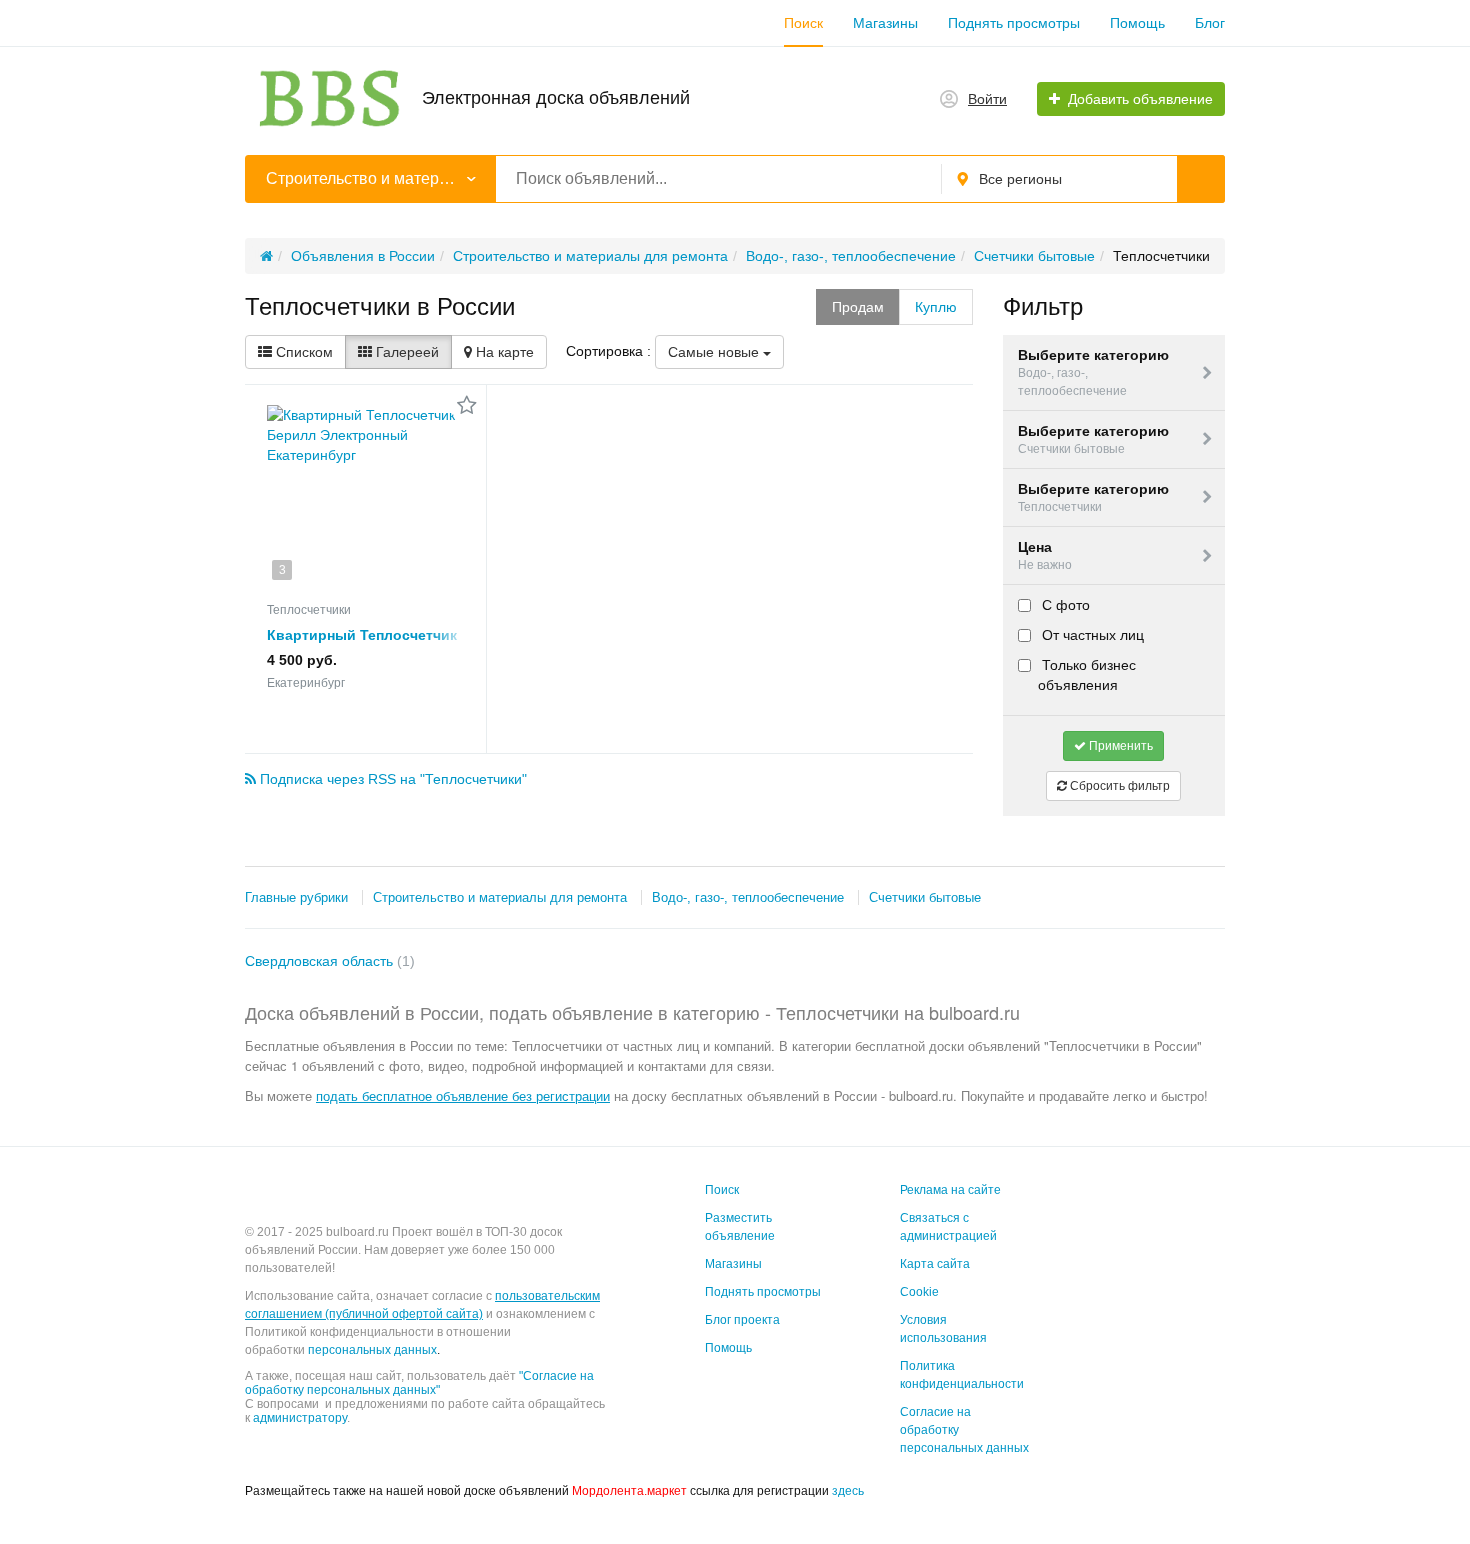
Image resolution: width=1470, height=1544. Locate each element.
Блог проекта (742, 1320)
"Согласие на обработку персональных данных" (419, 1383)
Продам (858, 307)
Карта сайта (935, 1264)
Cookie (919, 1292)
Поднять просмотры (1014, 23)
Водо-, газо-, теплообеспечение (748, 897)
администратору (300, 1418)
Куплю (936, 307)
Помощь (1137, 23)
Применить (1119, 746)
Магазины (885, 23)
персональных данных (372, 1350)
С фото (1064, 605)
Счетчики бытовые (925, 897)
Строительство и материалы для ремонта (500, 897)
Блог (1210, 23)
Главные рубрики (296, 897)
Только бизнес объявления (1087, 675)
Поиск (803, 23)
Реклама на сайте (950, 1190)
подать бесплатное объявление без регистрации (463, 1095)
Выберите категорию (1093, 372)
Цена (1045, 555)
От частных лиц (1091, 635)
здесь (848, 1491)
